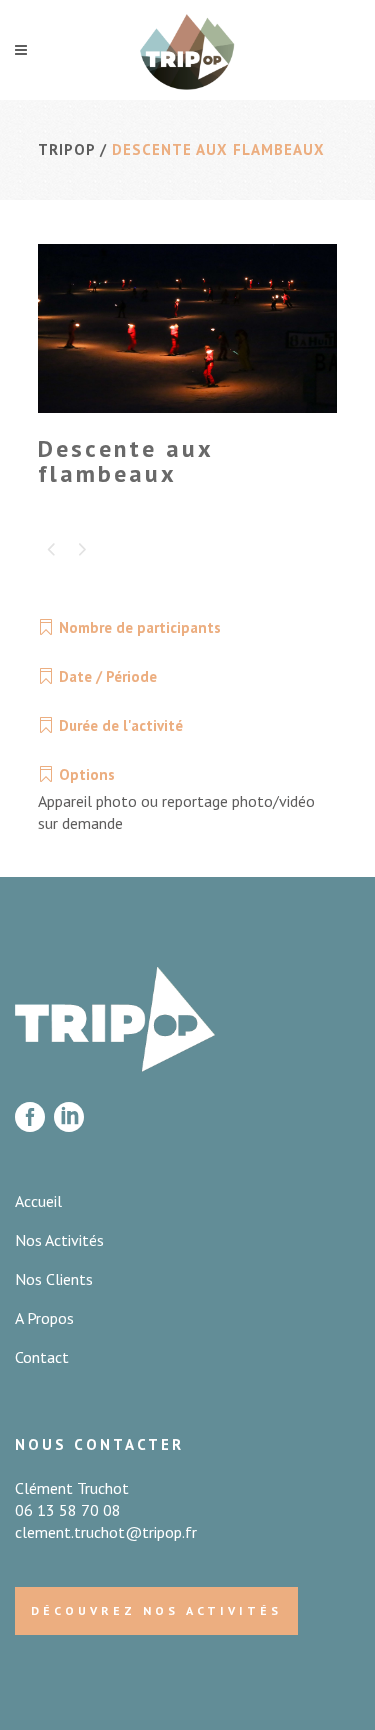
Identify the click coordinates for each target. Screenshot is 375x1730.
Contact (42, 1357)
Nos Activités (59, 1240)
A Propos (44, 1318)
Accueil (38, 1201)
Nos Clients (54, 1279)
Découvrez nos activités (156, 1610)
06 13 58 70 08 (68, 1510)
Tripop (66, 149)
